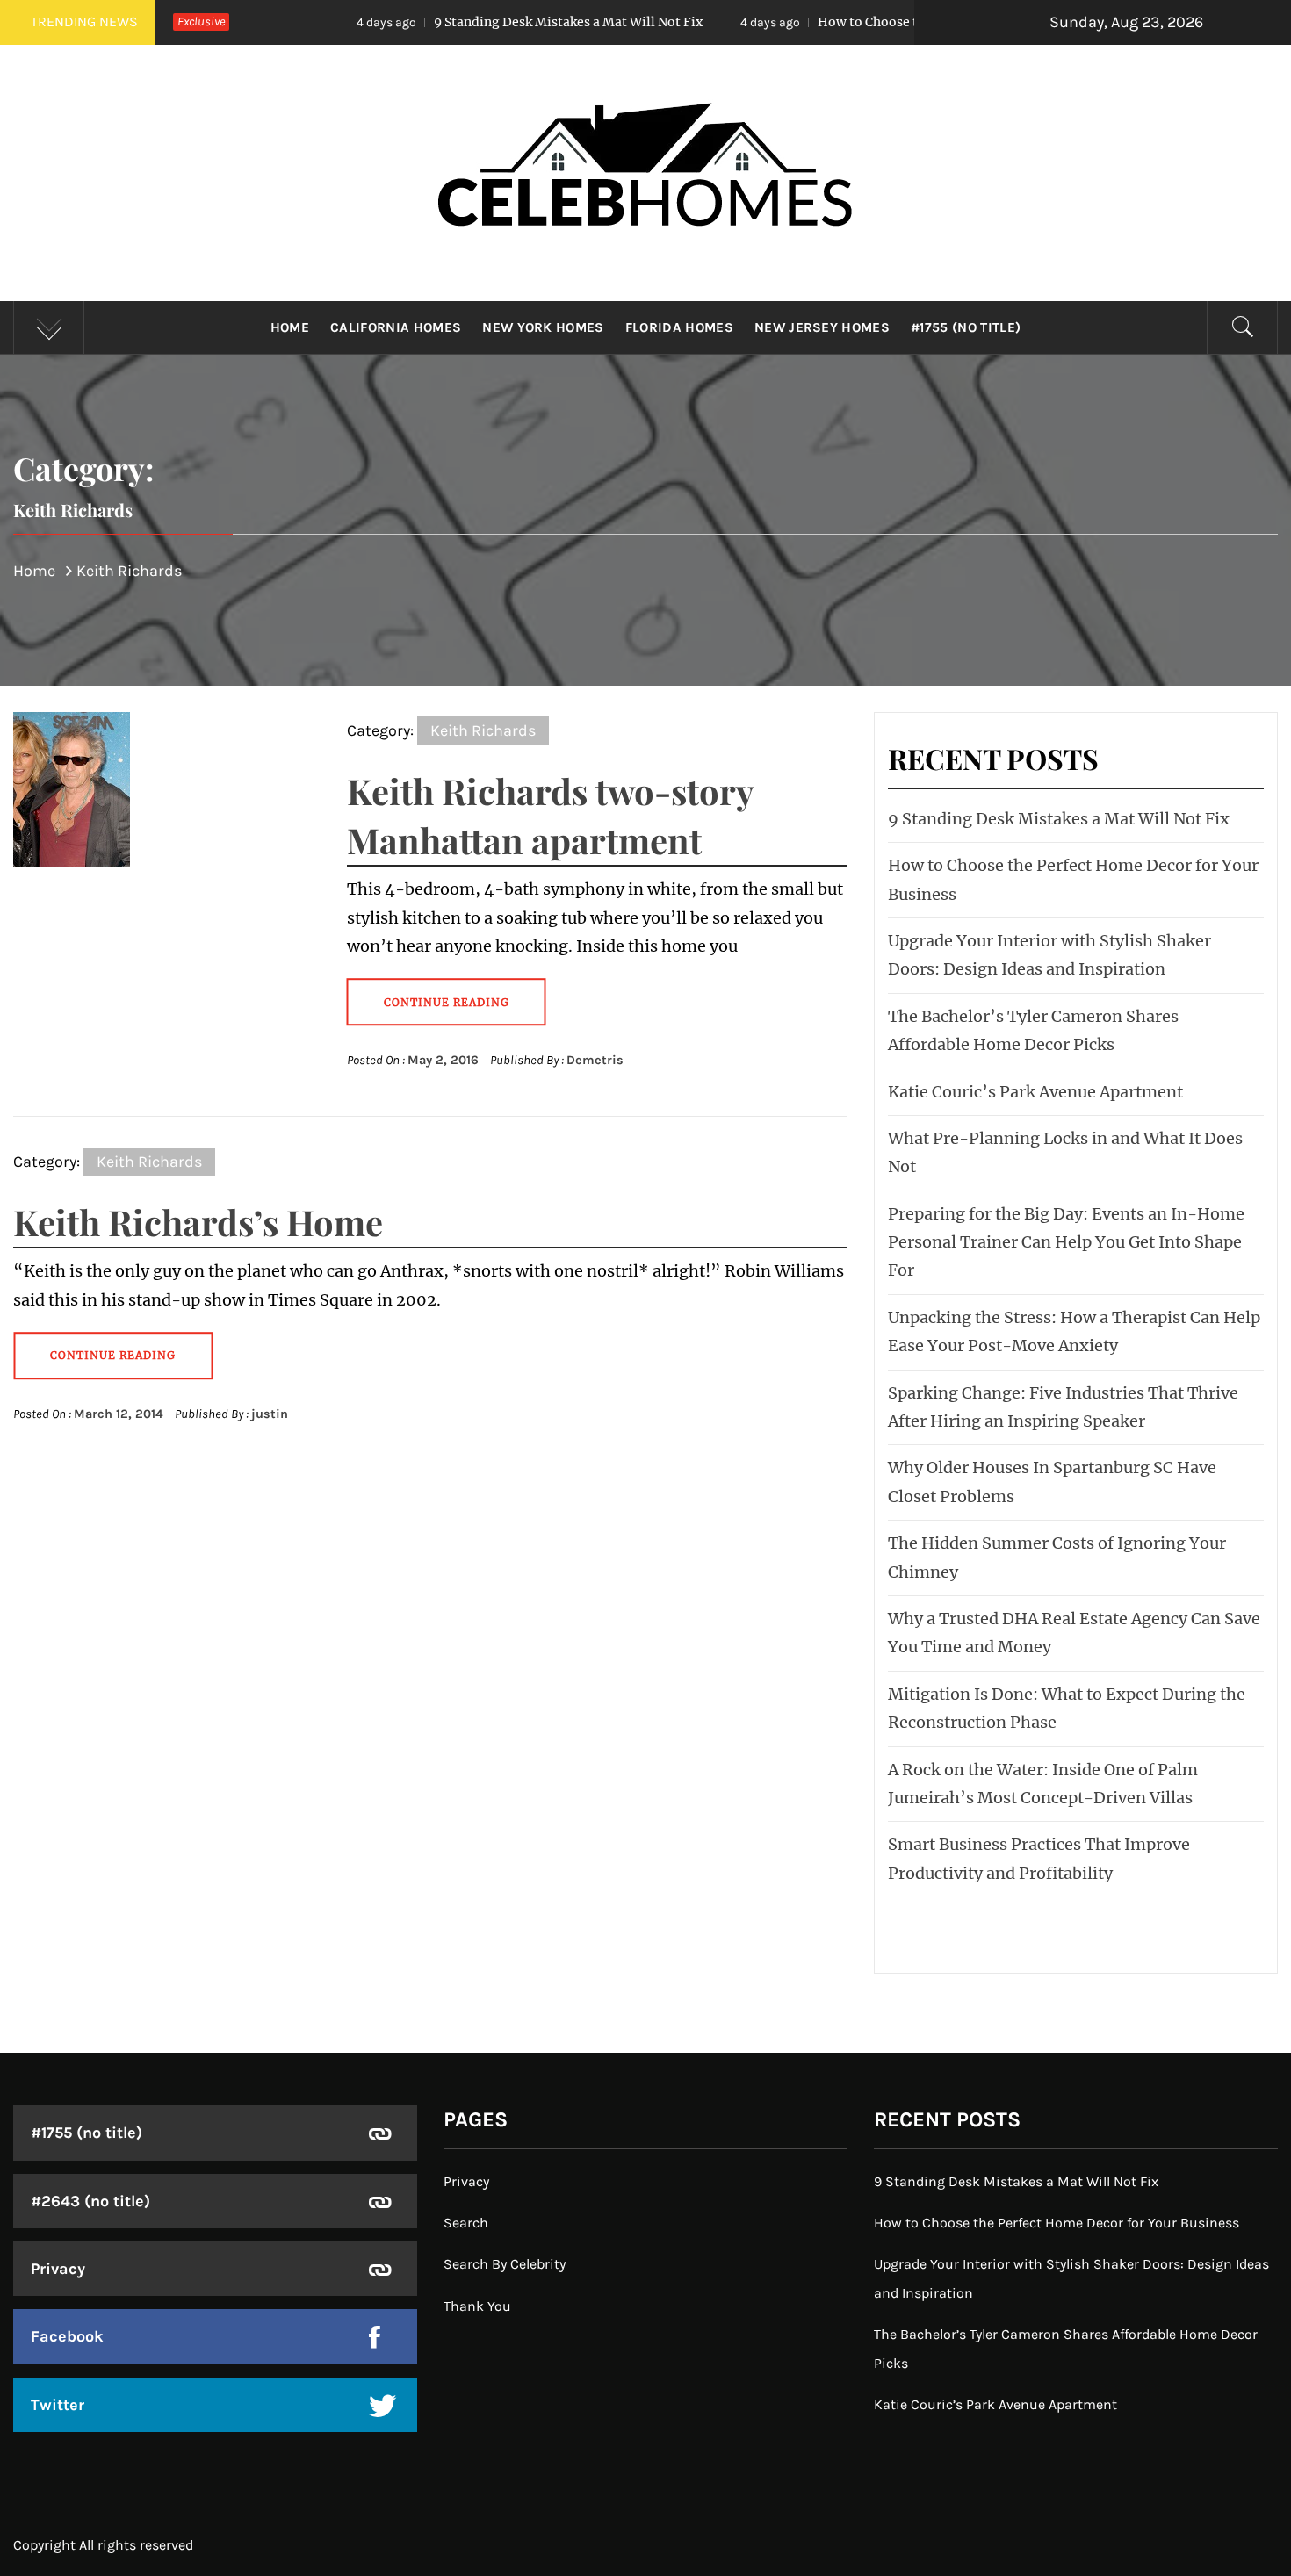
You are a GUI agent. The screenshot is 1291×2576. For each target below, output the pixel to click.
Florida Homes (679, 327)
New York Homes (543, 327)
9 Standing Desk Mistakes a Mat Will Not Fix (442, 22)
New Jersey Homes (822, 327)
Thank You (477, 2306)
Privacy (58, 2269)
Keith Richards (483, 730)
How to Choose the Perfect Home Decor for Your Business (866, 22)
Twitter (58, 2405)
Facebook (67, 2336)
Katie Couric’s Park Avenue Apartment (1035, 1092)
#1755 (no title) (966, 327)
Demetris (595, 1060)
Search (466, 2223)
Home (290, 327)
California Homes (396, 327)
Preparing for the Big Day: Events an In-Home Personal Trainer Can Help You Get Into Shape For (1066, 1242)
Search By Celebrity (505, 2264)
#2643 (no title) (90, 2201)
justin (270, 1414)
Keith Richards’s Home (198, 1222)
